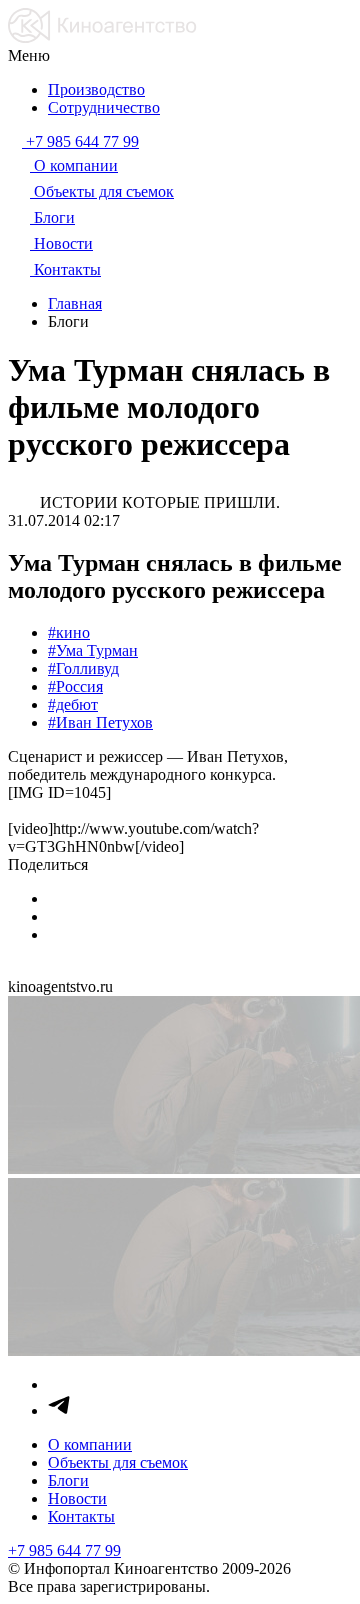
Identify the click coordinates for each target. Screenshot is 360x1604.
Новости (77, 1498)
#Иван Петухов (100, 722)
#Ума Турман (93, 650)
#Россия (75, 686)
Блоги (68, 1480)
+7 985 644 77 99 (64, 1550)
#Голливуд (83, 668)
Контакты (81, 1516)
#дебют (73, 704)
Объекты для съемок (118, 1462)
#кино (69, 632)
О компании (90, 1444)
